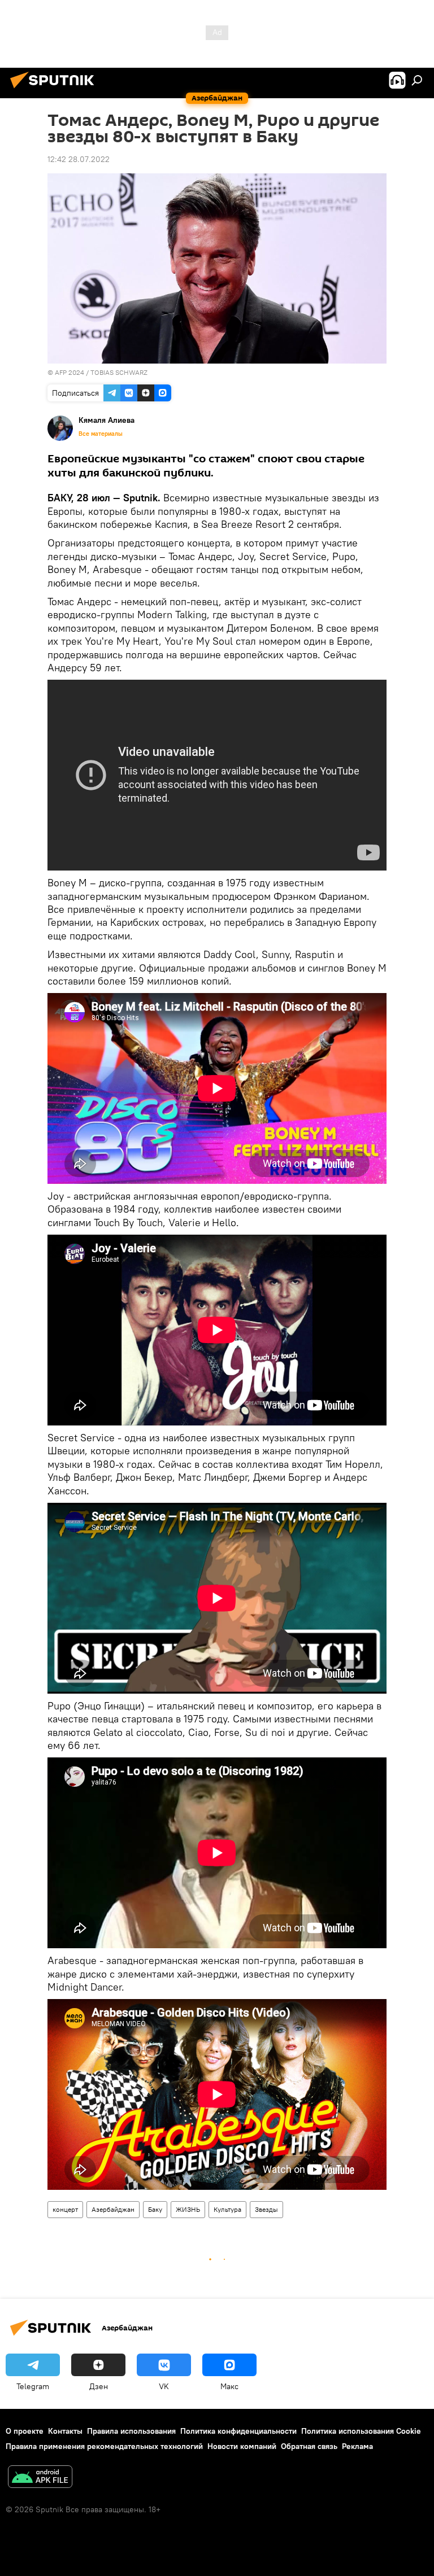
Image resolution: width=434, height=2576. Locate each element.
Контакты (65, 2431)
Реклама (357, 2446)
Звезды (266, 2209)
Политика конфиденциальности (238, 2431)
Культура (227, 2209)
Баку (155, 2209)
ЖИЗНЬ (188, 2209)
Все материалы (101, 434)
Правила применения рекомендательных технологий (104, 2446)
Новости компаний (242, 2446)
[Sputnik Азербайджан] (55, 90)
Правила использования (131, 2431)
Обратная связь (309, 2446)
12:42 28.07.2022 (79, 159)
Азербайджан (113, 2209)
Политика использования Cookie (361, 2431)
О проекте (25, 2431)
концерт (65, 2209)
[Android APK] (40, 2478)
